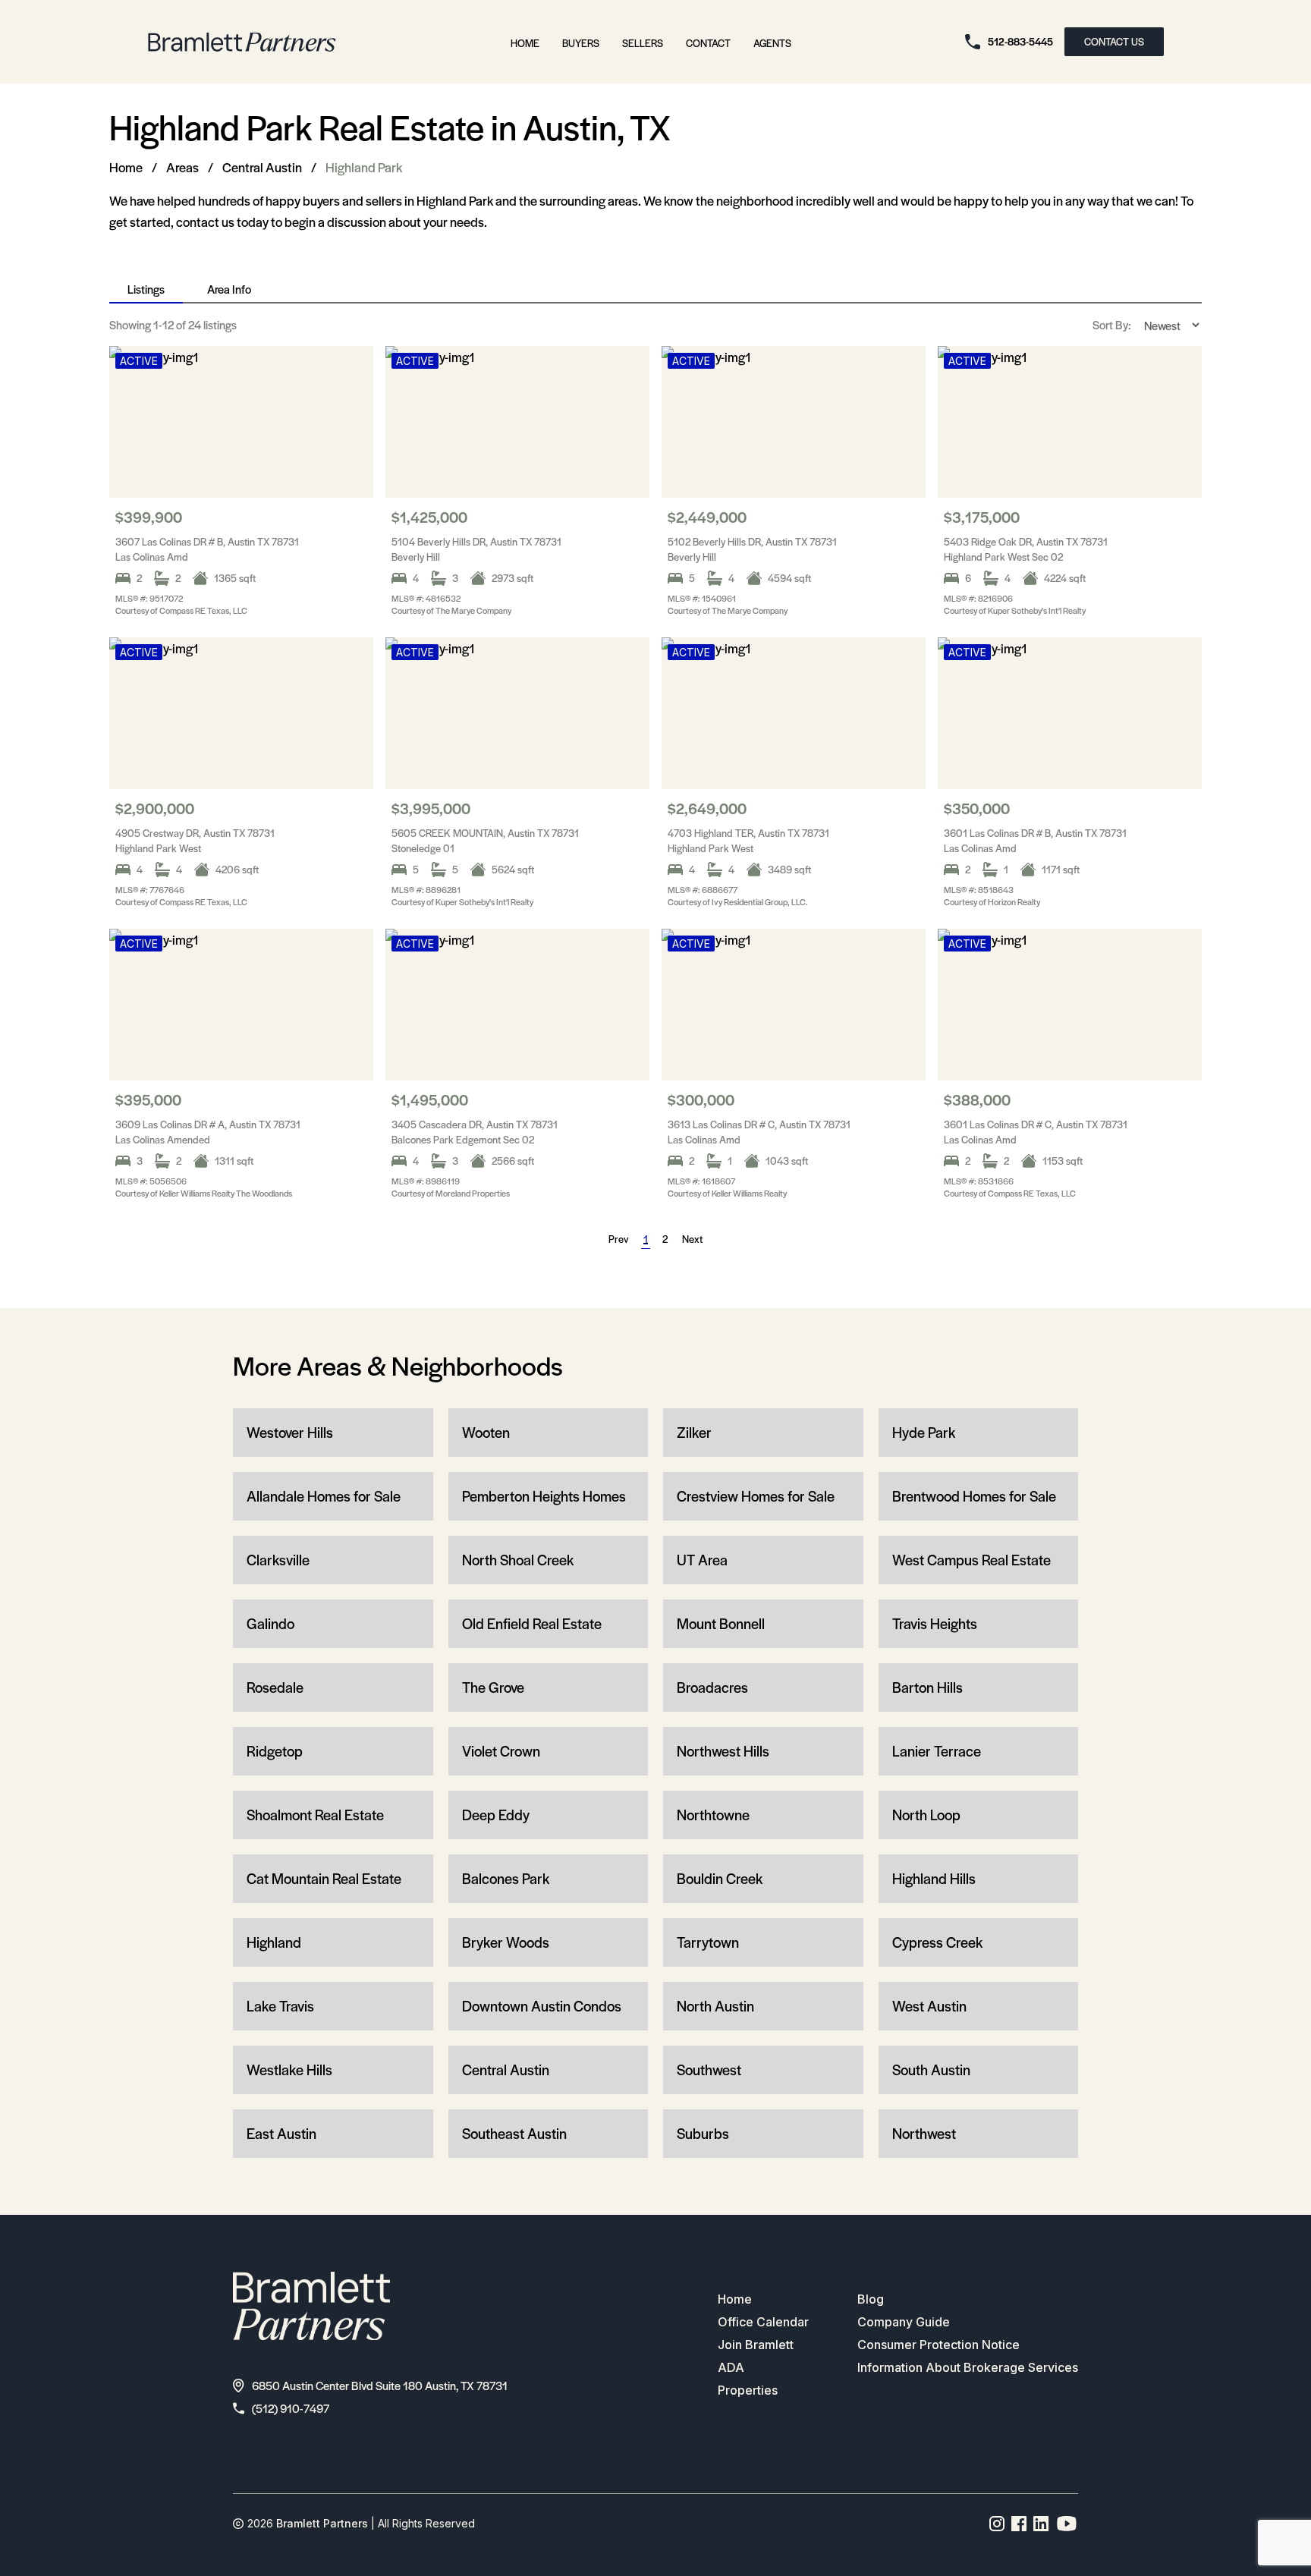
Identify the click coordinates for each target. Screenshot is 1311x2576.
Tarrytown (708, 1942)
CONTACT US (1114, 41)
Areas (182, 167)
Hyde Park (924, 1432)
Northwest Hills (723, 1751)
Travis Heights (935, 1623)
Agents (772, 43)
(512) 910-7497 (291, 2408)
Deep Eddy (496, 1815)
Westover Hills (290, 1432)
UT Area (702, 1560)
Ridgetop (275, 1751)
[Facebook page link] (1019, 2524)
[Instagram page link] (997, 2524)
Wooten (486, 1432)
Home (525, 43)
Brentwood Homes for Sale (974, 1496)
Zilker (694, 1432)
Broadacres (712, 1687)
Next (692, 1239)
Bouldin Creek (720, 1878)
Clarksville (278, 1560)
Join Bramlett (756, 2345)
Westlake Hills (289, 2070)
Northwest (924, 2133)
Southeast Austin (514, 2133)
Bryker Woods (506, 1942)
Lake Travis (280, 2006)
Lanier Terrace (937, 1751)
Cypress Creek (937, 1942)
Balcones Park (506, 1878)
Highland (274, 1942)
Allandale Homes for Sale (324, 1496)
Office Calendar (763, 2322)
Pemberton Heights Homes (544, 1496)
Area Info (229, 289)
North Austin (715, 2006)
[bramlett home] (242, 42)
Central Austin (262, 167)
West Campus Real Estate (971, 1560)
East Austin (281, 2133)
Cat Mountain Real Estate (324, 1878)
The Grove (493, 1687)
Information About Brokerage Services (968, 2367)
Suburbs (703, 2133)
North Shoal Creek (518, 1560)
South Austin (931, 2070)
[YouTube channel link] (1067, 2524)
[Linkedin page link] (1041, 2524)
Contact (708, 43)
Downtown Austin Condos (542, 2006)
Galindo (270, 1623)
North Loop (926, 1815)
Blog (871, 2299)
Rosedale (275, 1687)
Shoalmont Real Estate (315, 1815)
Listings (146, 289)
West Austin (929, 2006)
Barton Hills (927, 1687)
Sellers (643, 43)
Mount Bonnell (721, 1623)
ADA (731, 2367)
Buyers (581, 43)
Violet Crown (501, 1751)
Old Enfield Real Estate (532, 1623)
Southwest (709, 2070)
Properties (748, 2390)
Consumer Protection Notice (938, 2345)
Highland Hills (934, 1878)
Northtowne (713, 1815)
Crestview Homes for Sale (756, 1496)
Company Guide (904, 2322)
